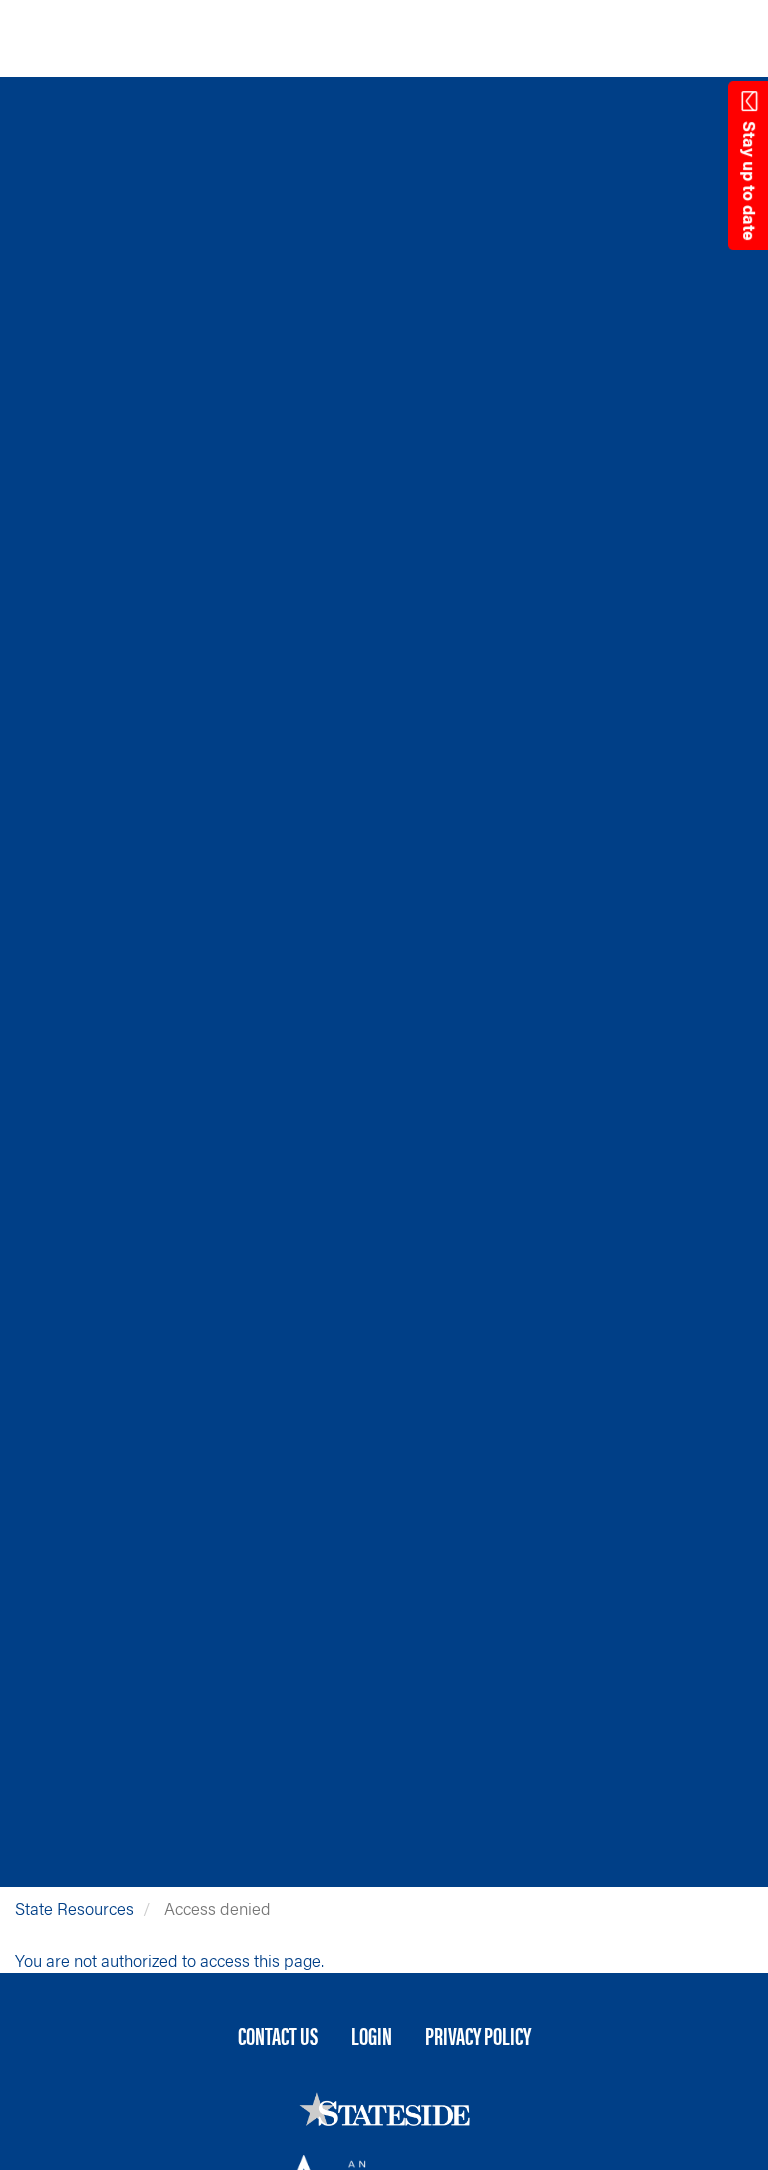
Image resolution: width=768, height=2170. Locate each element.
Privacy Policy (478, 2035)
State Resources (74, 1908)
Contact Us (278, 2035)
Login (371, 2035)
